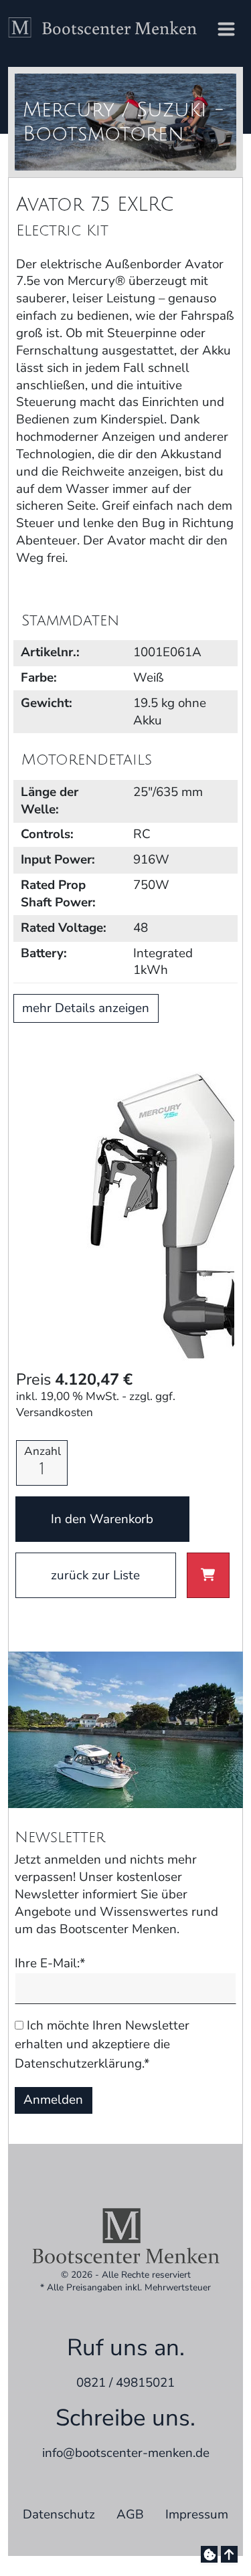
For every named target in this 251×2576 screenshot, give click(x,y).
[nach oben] (229, 2554)
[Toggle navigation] (226, 30)
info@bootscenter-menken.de (126, 2453)
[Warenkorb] (208, 1575)
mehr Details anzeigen (86, 1008)
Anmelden (53, 2100)
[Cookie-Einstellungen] (209, 2554)
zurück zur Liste (95, 1575)
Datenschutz (59, 2514)
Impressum (197, 2514)
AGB (130, 2514)
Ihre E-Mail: (50, 1964)
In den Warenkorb (102, 1519)
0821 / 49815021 (125, 2383)
